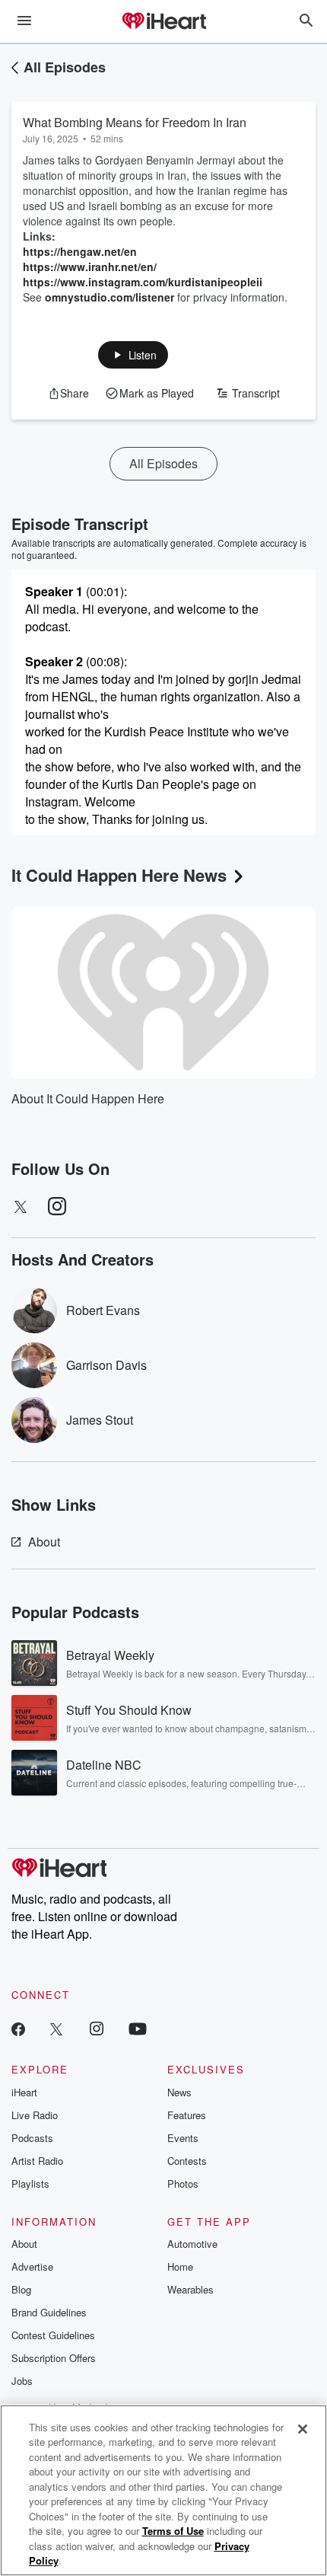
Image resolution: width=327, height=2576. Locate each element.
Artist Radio (37, 2161)
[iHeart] (163, 22)
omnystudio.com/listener (110, 297)
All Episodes (65, 67)
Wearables (190, 2289)
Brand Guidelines (49, 2312)
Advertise (32, 2266)
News (179, 2092)
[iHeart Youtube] (138, 2028)
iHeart (24, 2092)
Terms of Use (173, 2531)
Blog (21, 2289)
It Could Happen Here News (119, 875)
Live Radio (35, 2115)
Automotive (192, 2244)
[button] (133, 355)
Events (183, 2138)
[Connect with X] (56, 2028)
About (44, 1542)
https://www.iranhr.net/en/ (90, 267)
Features (187, 2115)
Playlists (30, 2183)
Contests (187, 2161)
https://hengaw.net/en (80, 251)
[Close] (303, 2429)
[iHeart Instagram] (97, 2028)
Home (180, 2266)
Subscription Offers (54, 2358)
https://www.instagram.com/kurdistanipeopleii (143, 282)
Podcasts (32, 2138)
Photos (183, 2183)
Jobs (22, 2381)
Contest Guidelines (53, 2335)
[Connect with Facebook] (18, 2028)
